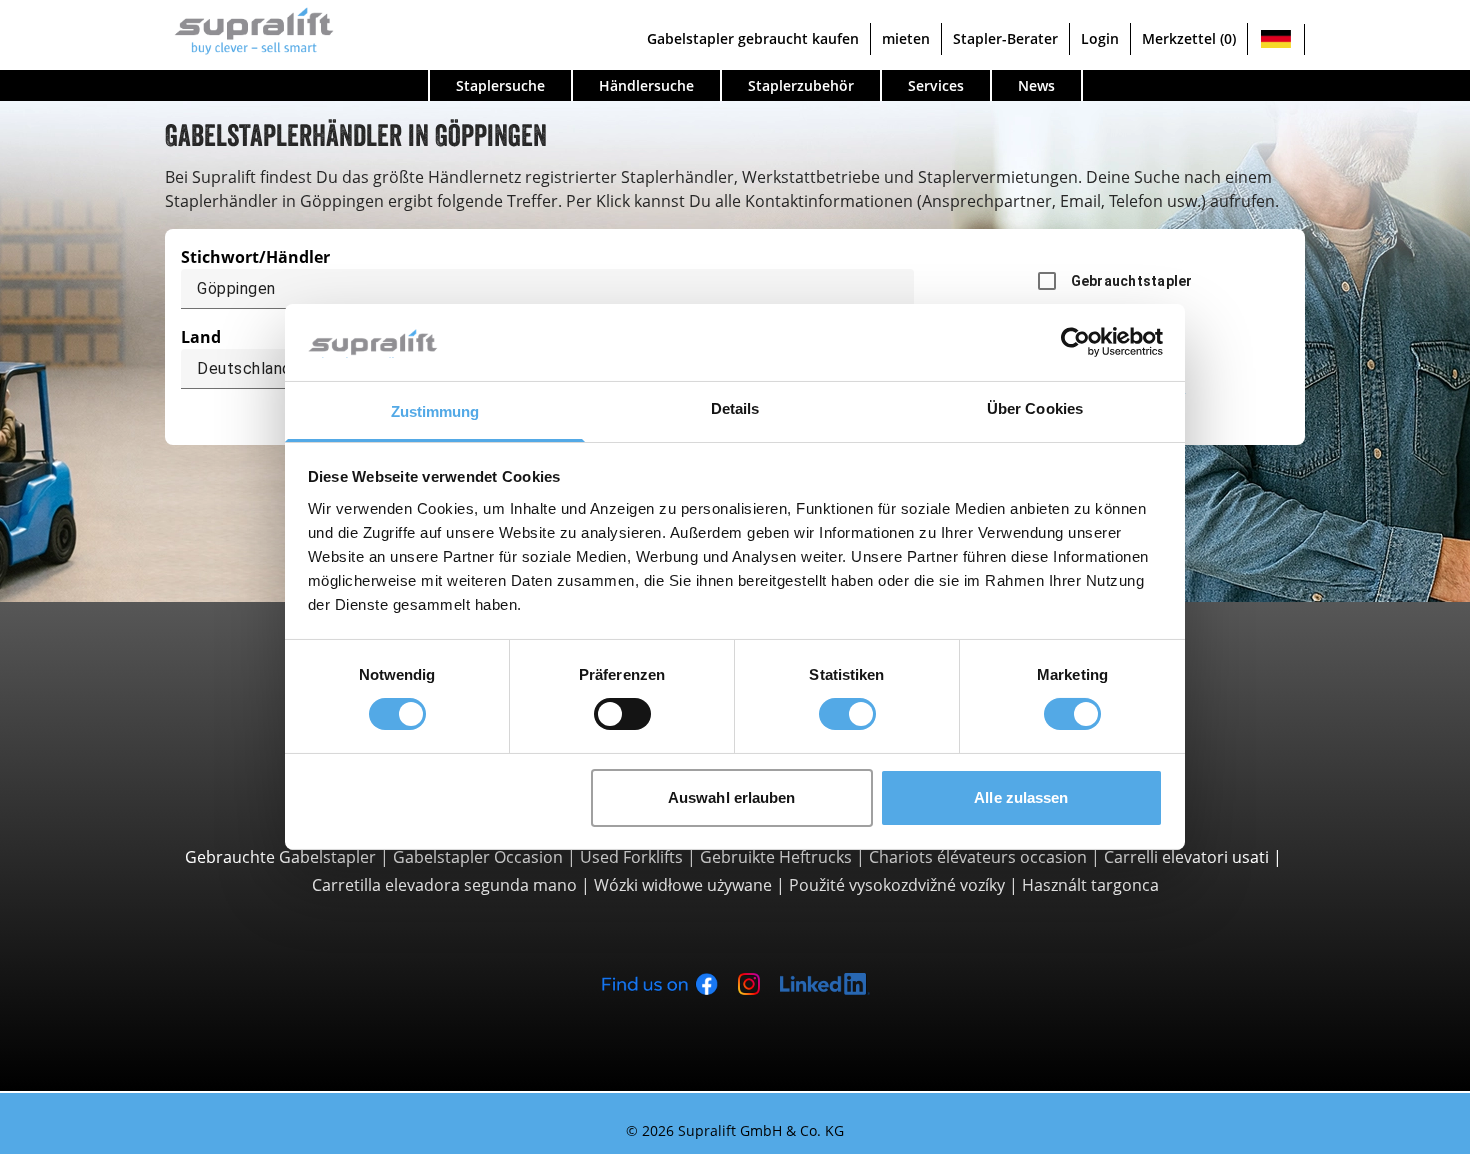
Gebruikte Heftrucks (776, 857)
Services (936, 85)
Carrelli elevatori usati (1186, 857)
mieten (906, 38)
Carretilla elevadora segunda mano (444, 885)
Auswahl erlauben (732, 797)
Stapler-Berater (1005, 38)
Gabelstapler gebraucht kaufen (753, 38)
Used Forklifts (631, 857)
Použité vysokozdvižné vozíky (897, 885)
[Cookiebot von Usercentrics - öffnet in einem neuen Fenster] (1075, 342)
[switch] (622, 714)
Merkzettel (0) (1189, 38)
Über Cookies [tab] (1035, 408)
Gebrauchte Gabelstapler (280, 857)
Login (1100, 38)
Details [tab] (735, 408)
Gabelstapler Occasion (478, 857)
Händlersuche (646, 85)
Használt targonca (1090, 885)
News (1036, 85)
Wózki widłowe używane (683, 885)
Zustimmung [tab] (435, 411)
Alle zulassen (1021, 797)
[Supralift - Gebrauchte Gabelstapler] (249, 28)
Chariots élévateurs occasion (978, 857)
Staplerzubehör (801, 85)
